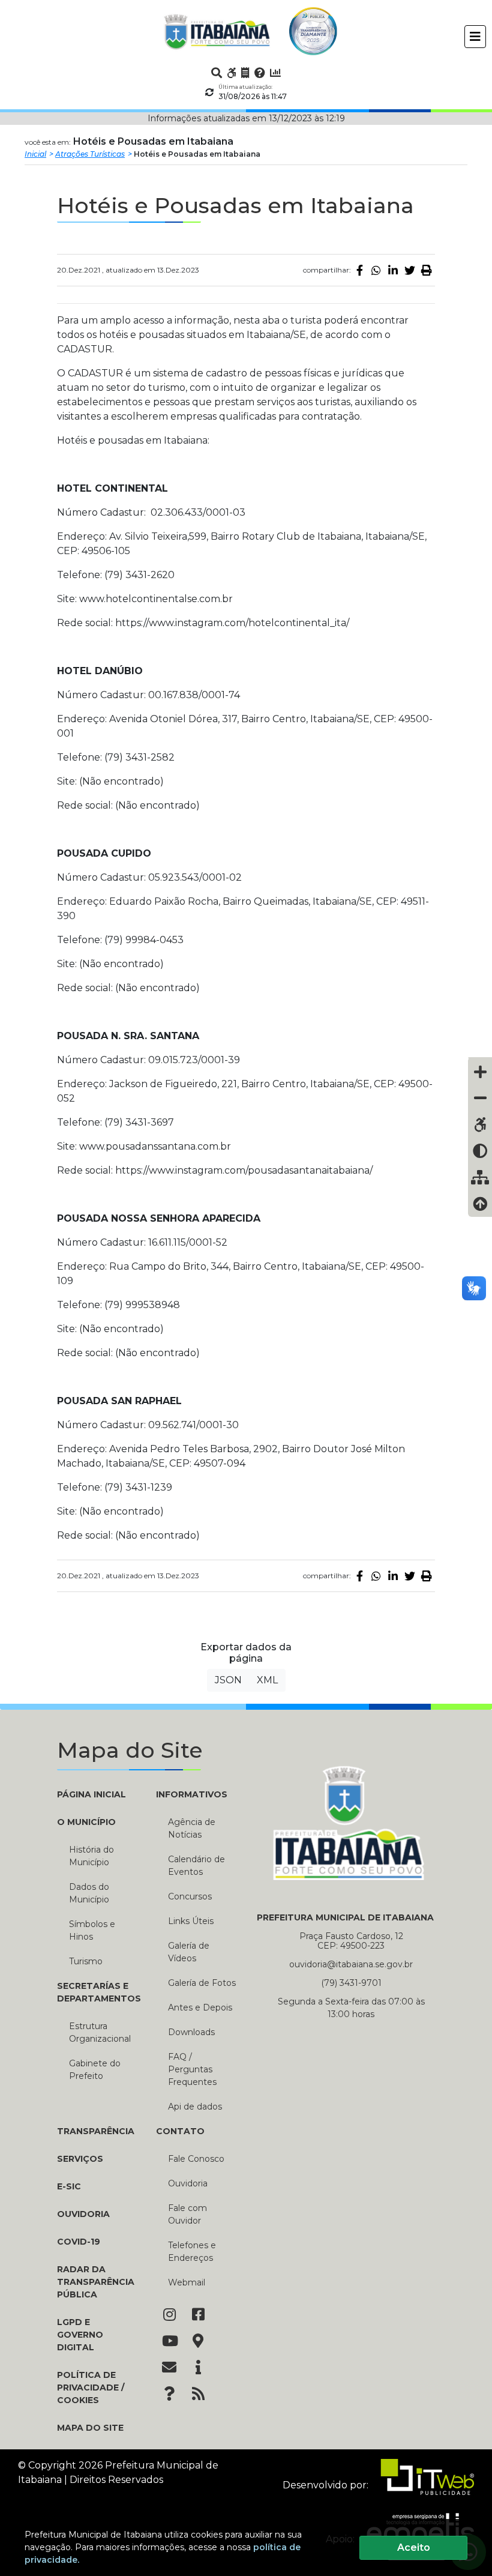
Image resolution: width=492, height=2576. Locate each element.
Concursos (190, 1896)
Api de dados (195, 2107)
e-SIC (69, 2186)
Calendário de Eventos (196, 1866)
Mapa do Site (90, 2428)
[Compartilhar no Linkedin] (393, 270)
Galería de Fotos (202, 1983)
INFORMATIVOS (192, 1794)
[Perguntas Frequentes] (260, 73)
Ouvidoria (83, 2214)
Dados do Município (89, 1893)
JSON (228, 1680)
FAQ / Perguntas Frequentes (192, 2069)
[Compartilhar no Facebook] (359, 270)
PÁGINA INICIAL (91, 1794)
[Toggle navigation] (475, 37)
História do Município (91, 1856)
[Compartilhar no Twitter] (410, 270)
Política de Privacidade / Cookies (91, 2387)
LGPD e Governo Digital (80, 2335)
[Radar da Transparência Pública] (275, 73)
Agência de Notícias (192, 1828)
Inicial (35, 154)
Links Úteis (191, 1921)
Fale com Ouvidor (187, 2214)
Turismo (86, 1961)
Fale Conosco (196, 2159)
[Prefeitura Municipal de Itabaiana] (217, 31)
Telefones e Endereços (192, 2252)
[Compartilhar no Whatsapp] (376, 270)
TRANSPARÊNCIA (96, 2131)
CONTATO (180, 2131)
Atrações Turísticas (90, 154)
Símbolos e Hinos (92, 1930)
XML (267, 1680)
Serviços (80, 2159)
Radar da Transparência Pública (96, 2282)
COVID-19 (79, 2242)
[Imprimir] (427, 270)
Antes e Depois (200, 2007)
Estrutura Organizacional (100, 2032)
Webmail (187, 2282)
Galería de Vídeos (189, 1952)
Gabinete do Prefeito (95, 2070)
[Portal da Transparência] (245, 73)
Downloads (191, 2032)
